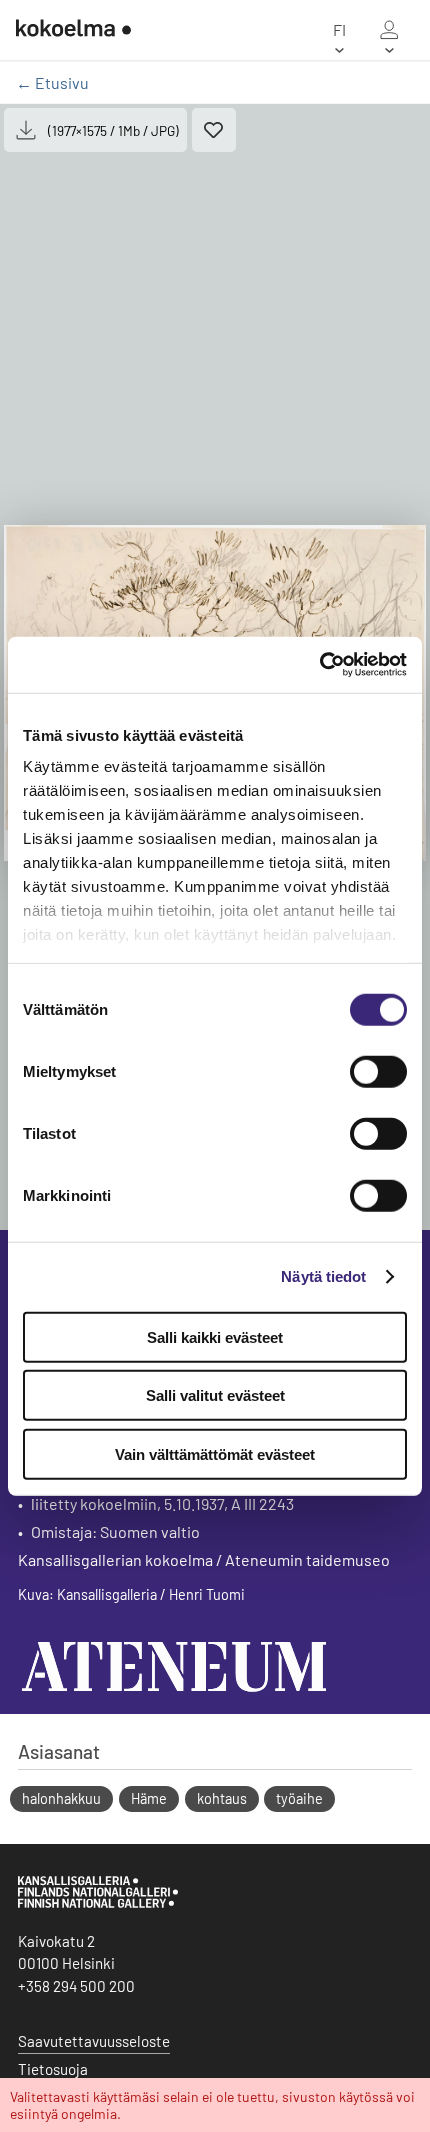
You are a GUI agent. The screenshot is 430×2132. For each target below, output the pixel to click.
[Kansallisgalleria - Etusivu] (73, 30)
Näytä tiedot (323, 1276)
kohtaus (222, 1798)
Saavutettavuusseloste (94, 2041)
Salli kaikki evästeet (215, 1336)
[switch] (378, 1071)
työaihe (299, 1798)
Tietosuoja (53, 2069)
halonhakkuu (61, 1798)
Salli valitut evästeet (215, 1395)
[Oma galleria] (389, 30)
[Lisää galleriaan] (214, 130)
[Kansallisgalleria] (98, 1903)
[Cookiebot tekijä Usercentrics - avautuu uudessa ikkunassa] (319, 665)
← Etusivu (52, 82)
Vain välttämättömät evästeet (215, 1453)
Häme (149, 1798)
